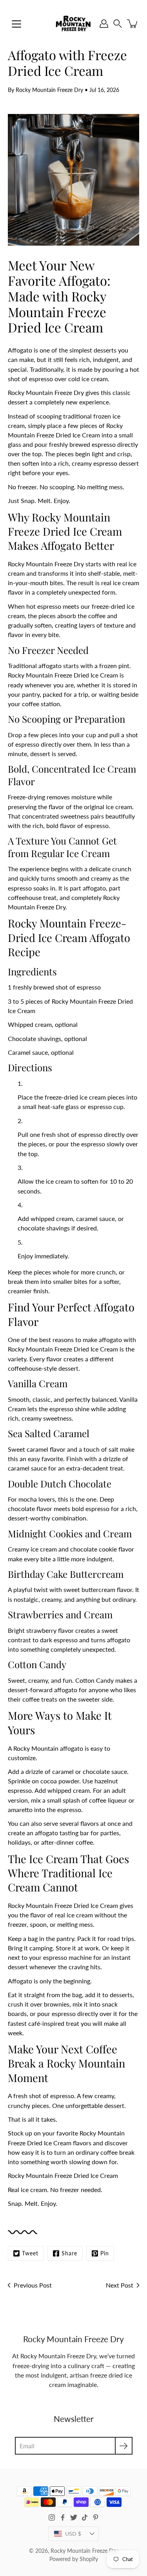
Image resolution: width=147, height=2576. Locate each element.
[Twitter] (74, 2517)
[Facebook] (63, 2517)
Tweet (30, 2253)
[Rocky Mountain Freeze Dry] (73, 24)
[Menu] (16, 24)
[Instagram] (52, 2517)
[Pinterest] (96, 2517)
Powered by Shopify (74, 2559)
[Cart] (133, 24)
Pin (105, 2253)
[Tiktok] (85, 2517)
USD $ (73, 2534)
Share (69, 2253)
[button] (118, 24)
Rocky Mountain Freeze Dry (84, 2551)
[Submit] (124, 2446)
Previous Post (33, 2285)
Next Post (120, 2285)
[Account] (104, 24)
